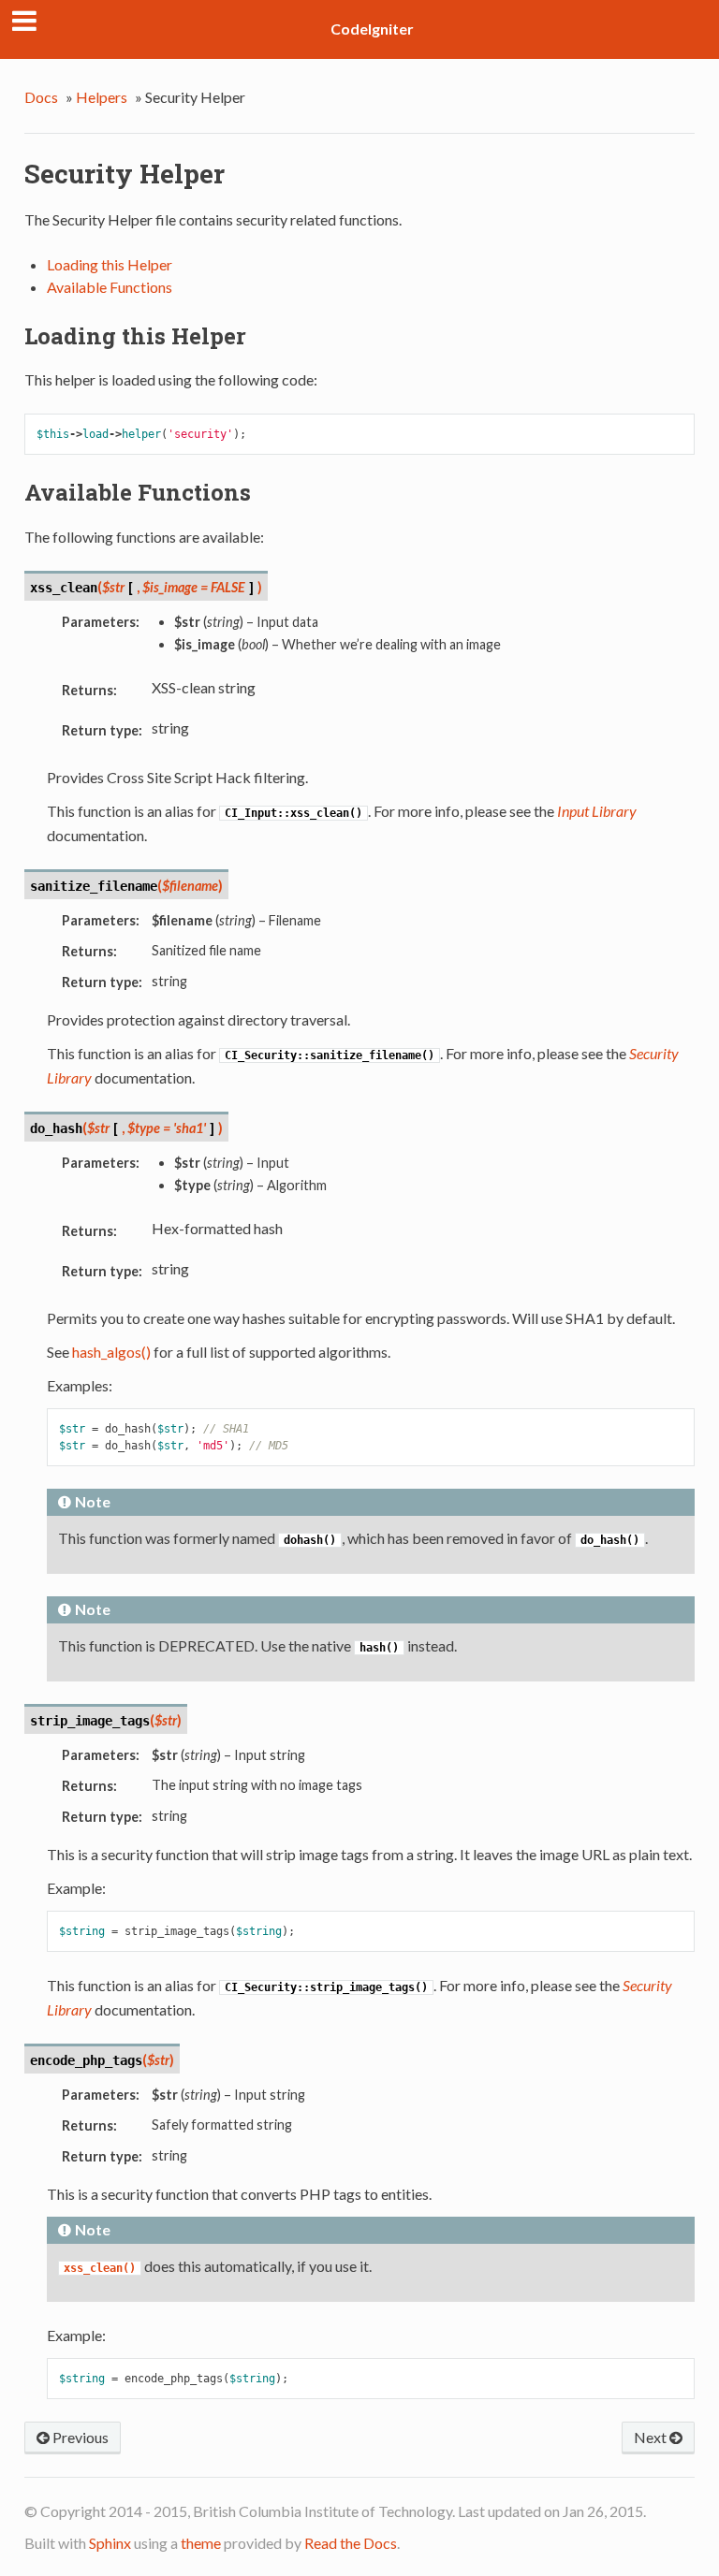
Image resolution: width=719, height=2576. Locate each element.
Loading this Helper (110, 264)
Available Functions (110, 287)
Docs (41, 97)
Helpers (102, 97)
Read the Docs (351, 2543)
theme (201, 2543)
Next (652, 2437)
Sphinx (110, 2543)
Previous (79, 2437)
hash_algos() (111, 1352)
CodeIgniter (372, 29)
